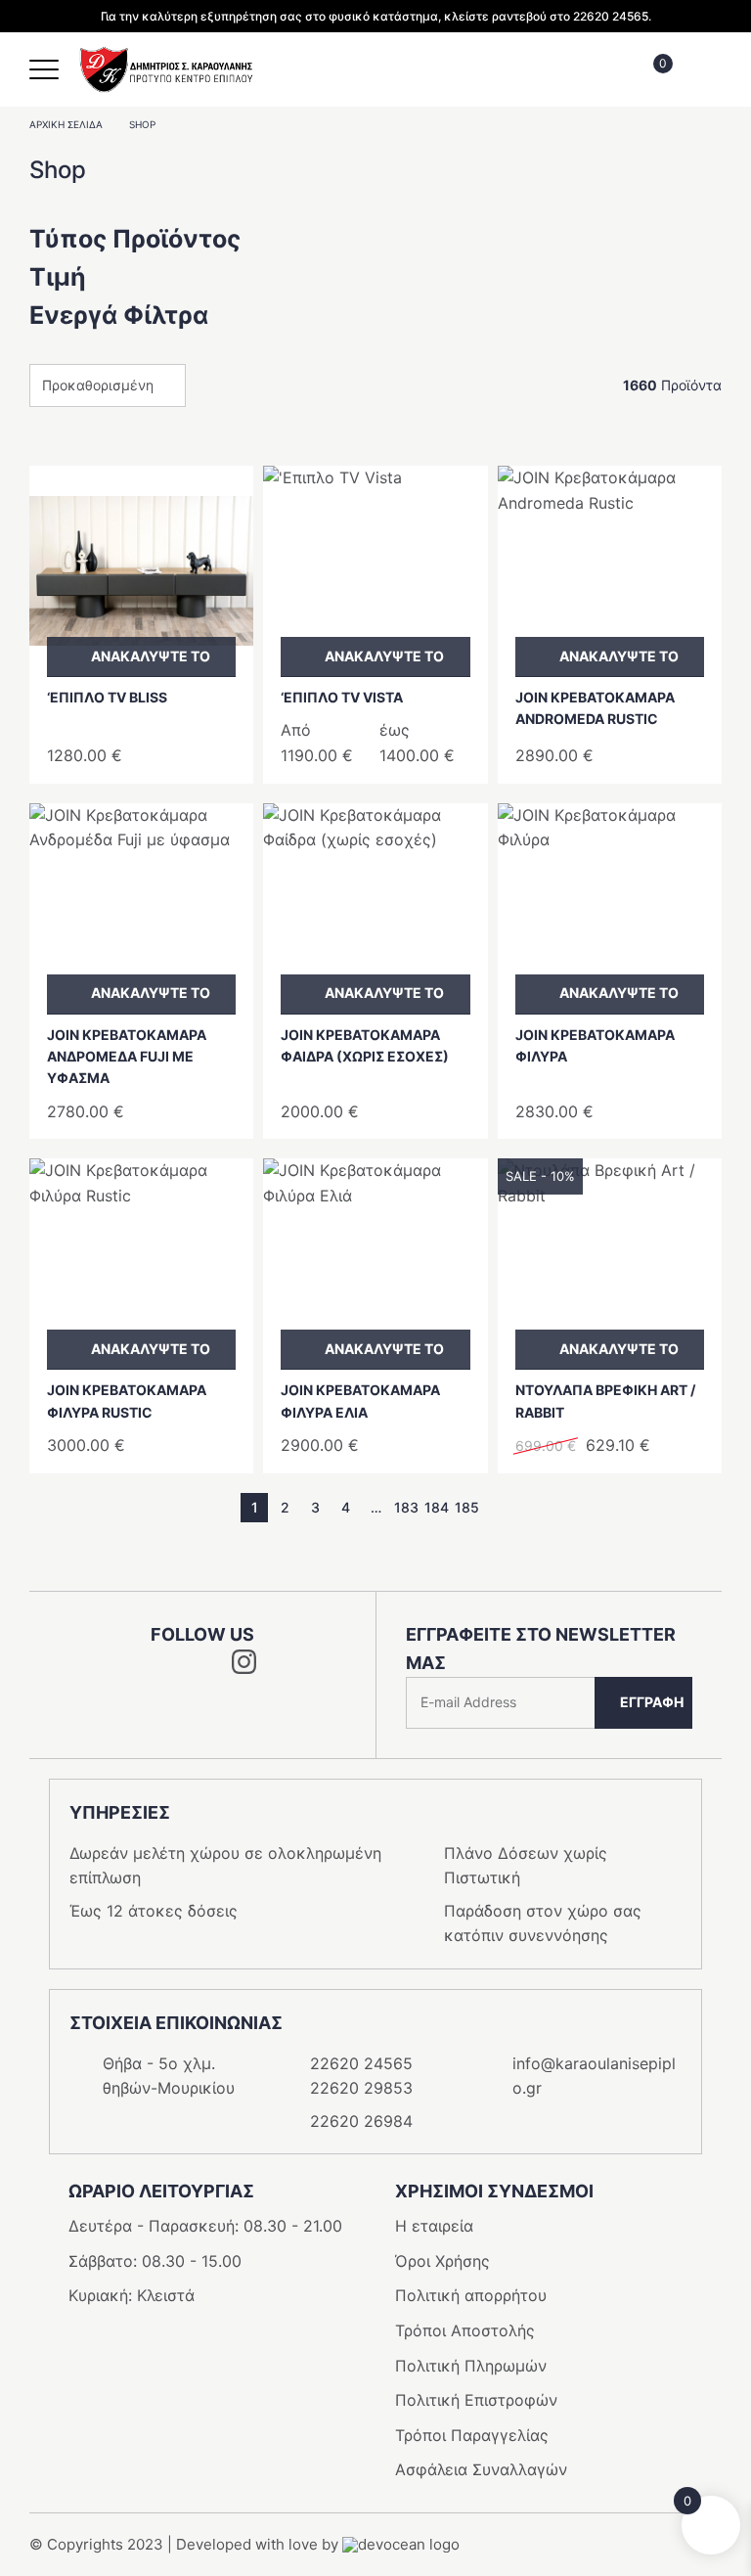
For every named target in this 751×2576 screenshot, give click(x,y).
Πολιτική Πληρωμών (471, 2366)
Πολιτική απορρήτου (471, 2295)
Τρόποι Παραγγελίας (472, 2435)
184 (437, 1507)
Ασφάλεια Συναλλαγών (481, 2469)
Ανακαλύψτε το (384, 656)
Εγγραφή (652, 1702)
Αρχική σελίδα (66, 124)
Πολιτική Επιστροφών (476, 2400)
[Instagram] (244, 1668)
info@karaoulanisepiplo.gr (594, 2076)
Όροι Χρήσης (442, 2261)
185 (467, 1507)
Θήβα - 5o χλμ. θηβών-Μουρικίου (169, 2076)
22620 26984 (361, 2121)
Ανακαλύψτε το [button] (151, 656)
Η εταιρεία (434, 2226)
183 (406, 1507)
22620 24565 (361, 2063)
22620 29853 (361, 2088)
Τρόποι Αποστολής (465, 2330)
